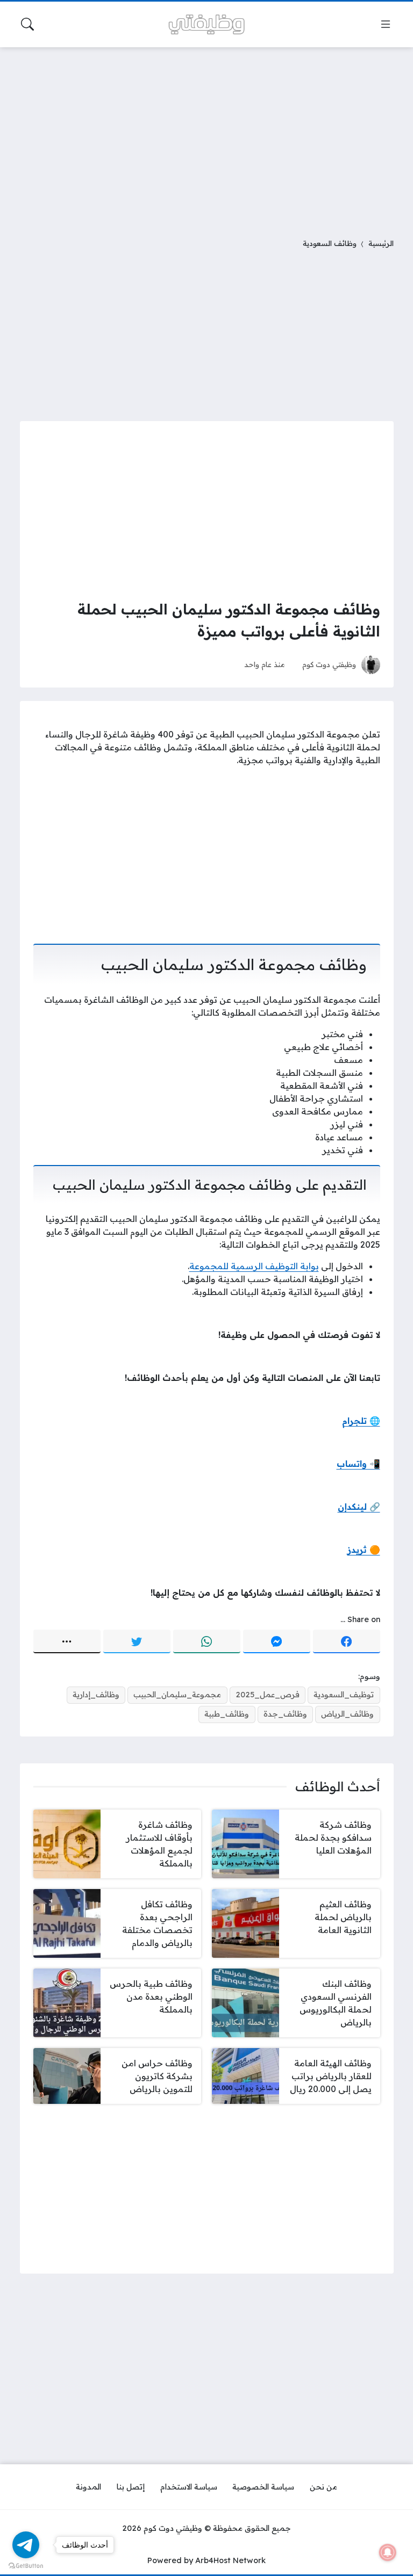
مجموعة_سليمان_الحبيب (177, 1695)
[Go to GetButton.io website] (26, 2565)
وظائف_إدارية (96, 1695)
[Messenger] (277, 1641)
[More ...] (67, 1641)
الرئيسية (381, 243)
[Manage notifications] (388, 2552)
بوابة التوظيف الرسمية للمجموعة (254, 1266)
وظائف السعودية (330, 243)
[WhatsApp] (207, 1641)
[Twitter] (137, 1641)
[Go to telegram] (26, 2545)
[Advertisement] (206, 136)
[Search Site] (27, 24)
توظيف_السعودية (344, 1695)
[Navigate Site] (386, 24)
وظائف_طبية (227, 1714)
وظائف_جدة (285, 1714)
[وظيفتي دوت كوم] (206, 24)
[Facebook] (347, 1641)
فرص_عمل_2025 (268, 1695)
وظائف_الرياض (347, 1714)
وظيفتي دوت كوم (329, 664)
